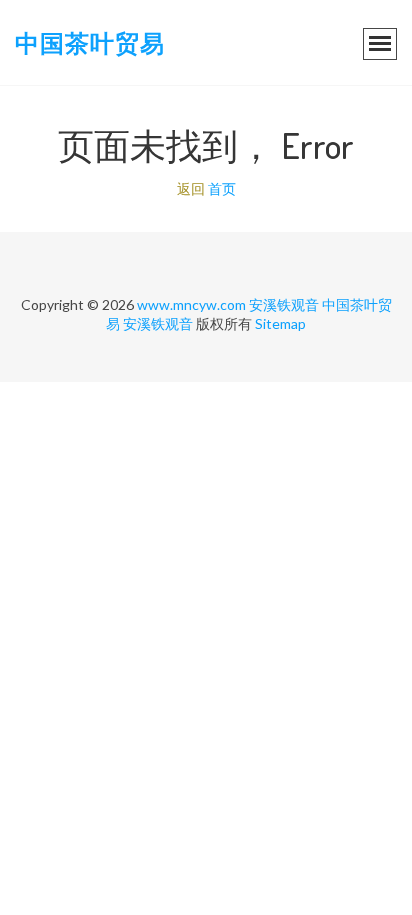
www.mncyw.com (191, 304)
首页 (222, 188)
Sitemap (280, 323)
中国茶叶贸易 (90, 42)
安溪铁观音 (284, 304)
